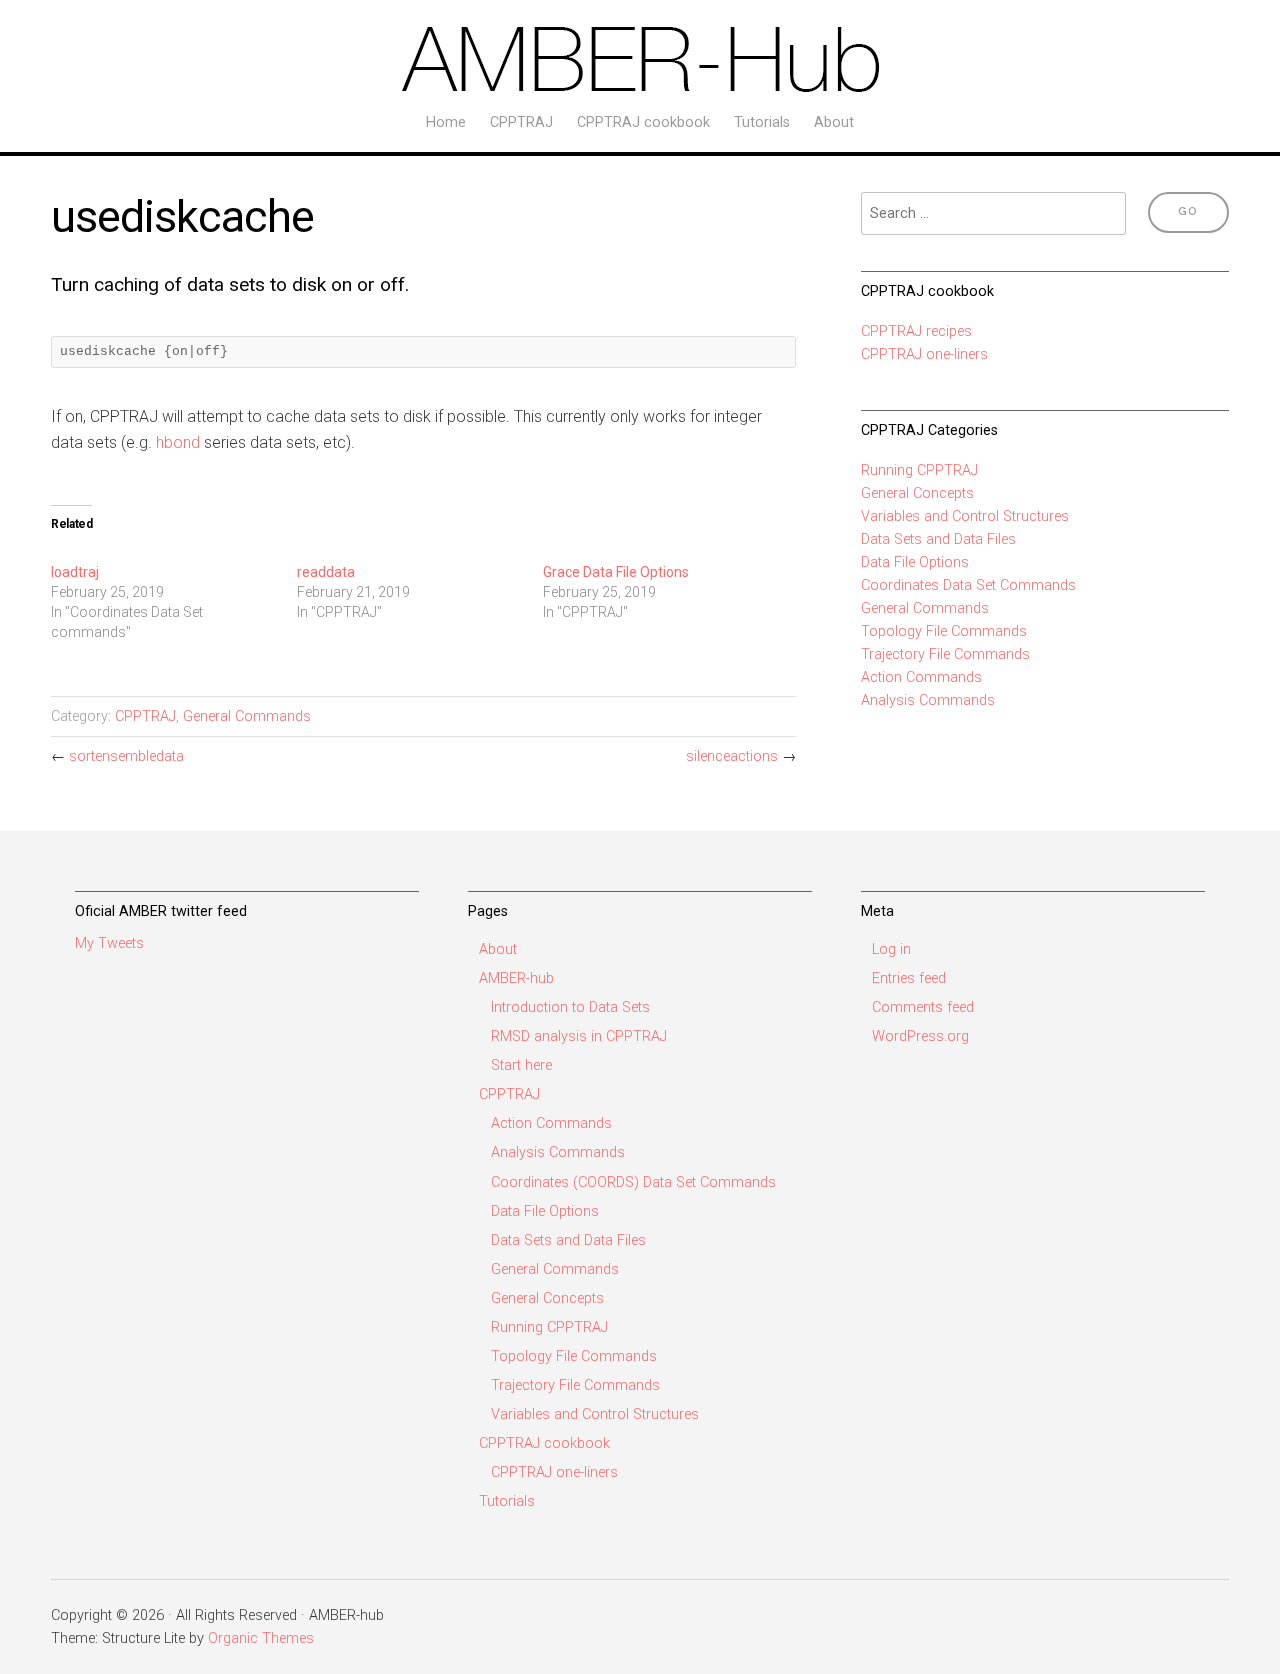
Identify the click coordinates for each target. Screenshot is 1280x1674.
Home (446, 122)
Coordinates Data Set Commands (968, 585)
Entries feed (909, 978)
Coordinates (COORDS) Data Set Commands (633, 1182)
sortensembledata (126, 756)
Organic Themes (261, 1638)
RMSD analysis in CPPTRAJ (579, 1036)
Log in (891, 949)
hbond (178, 442)
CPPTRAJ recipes (916, 331)
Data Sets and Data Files (938, 539)
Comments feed (923, 1007)
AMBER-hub (516, 978)
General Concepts (917, 493)
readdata (326, 572)
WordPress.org (920, 1036)
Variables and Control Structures (965, 516)
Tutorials (762, 122)
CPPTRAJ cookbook (643, 122)
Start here (521, 1065)
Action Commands (921, 677)
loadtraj (75, 572)
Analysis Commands (928, 700)
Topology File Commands (944, 631)
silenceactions (732, 756)
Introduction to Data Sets (570, 1007)
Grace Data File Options (616, 572)
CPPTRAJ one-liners (924, 354)
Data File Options (915, 562)
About (834, 122)
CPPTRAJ (521, 122)
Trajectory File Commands (945, 654)
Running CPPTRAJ (919, 470)
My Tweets (109, 943)
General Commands (247, 716)
